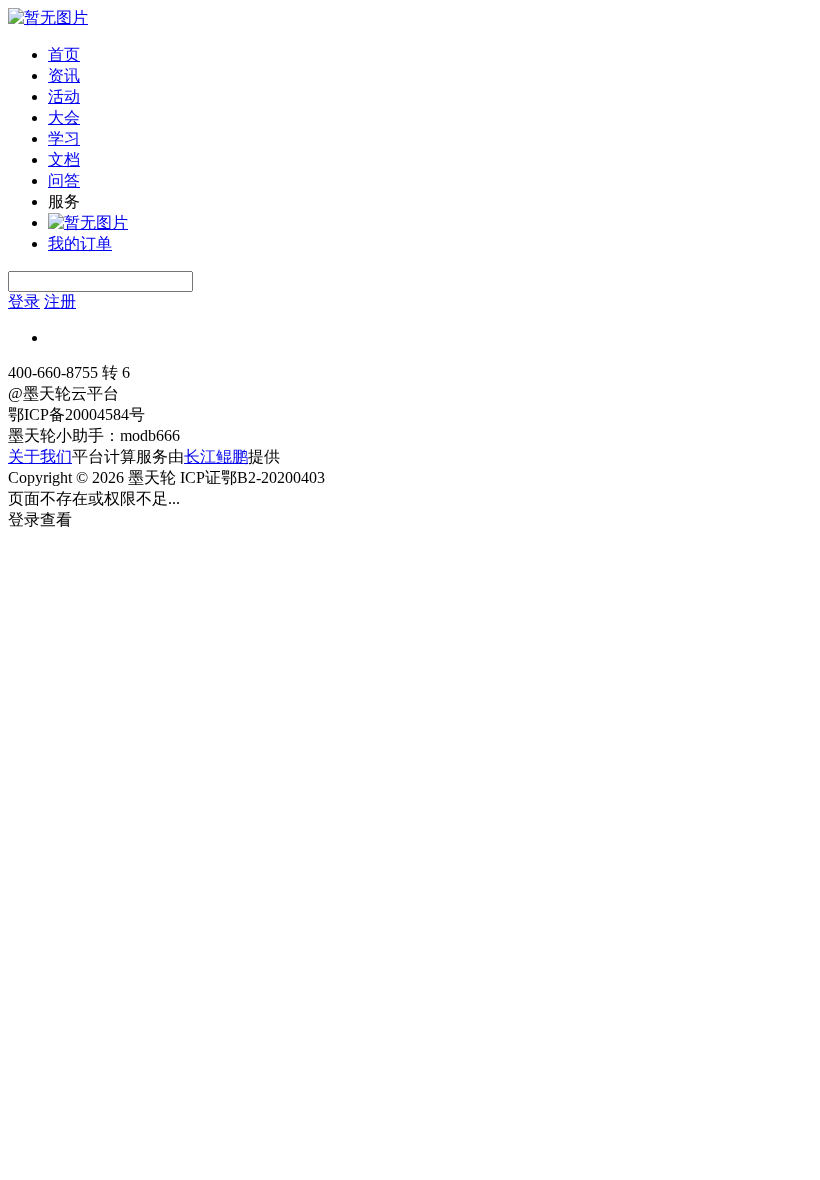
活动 (64, 96)
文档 (64, 159)
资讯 (64, 75)
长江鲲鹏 (216, 456)
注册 (60, 301)
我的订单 (80, 243)
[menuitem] (430, 55)
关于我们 (40, 456)
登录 (24, 301)
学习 (64, 138)
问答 (64, 180)
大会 (64, 117)
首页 (64, 54)
